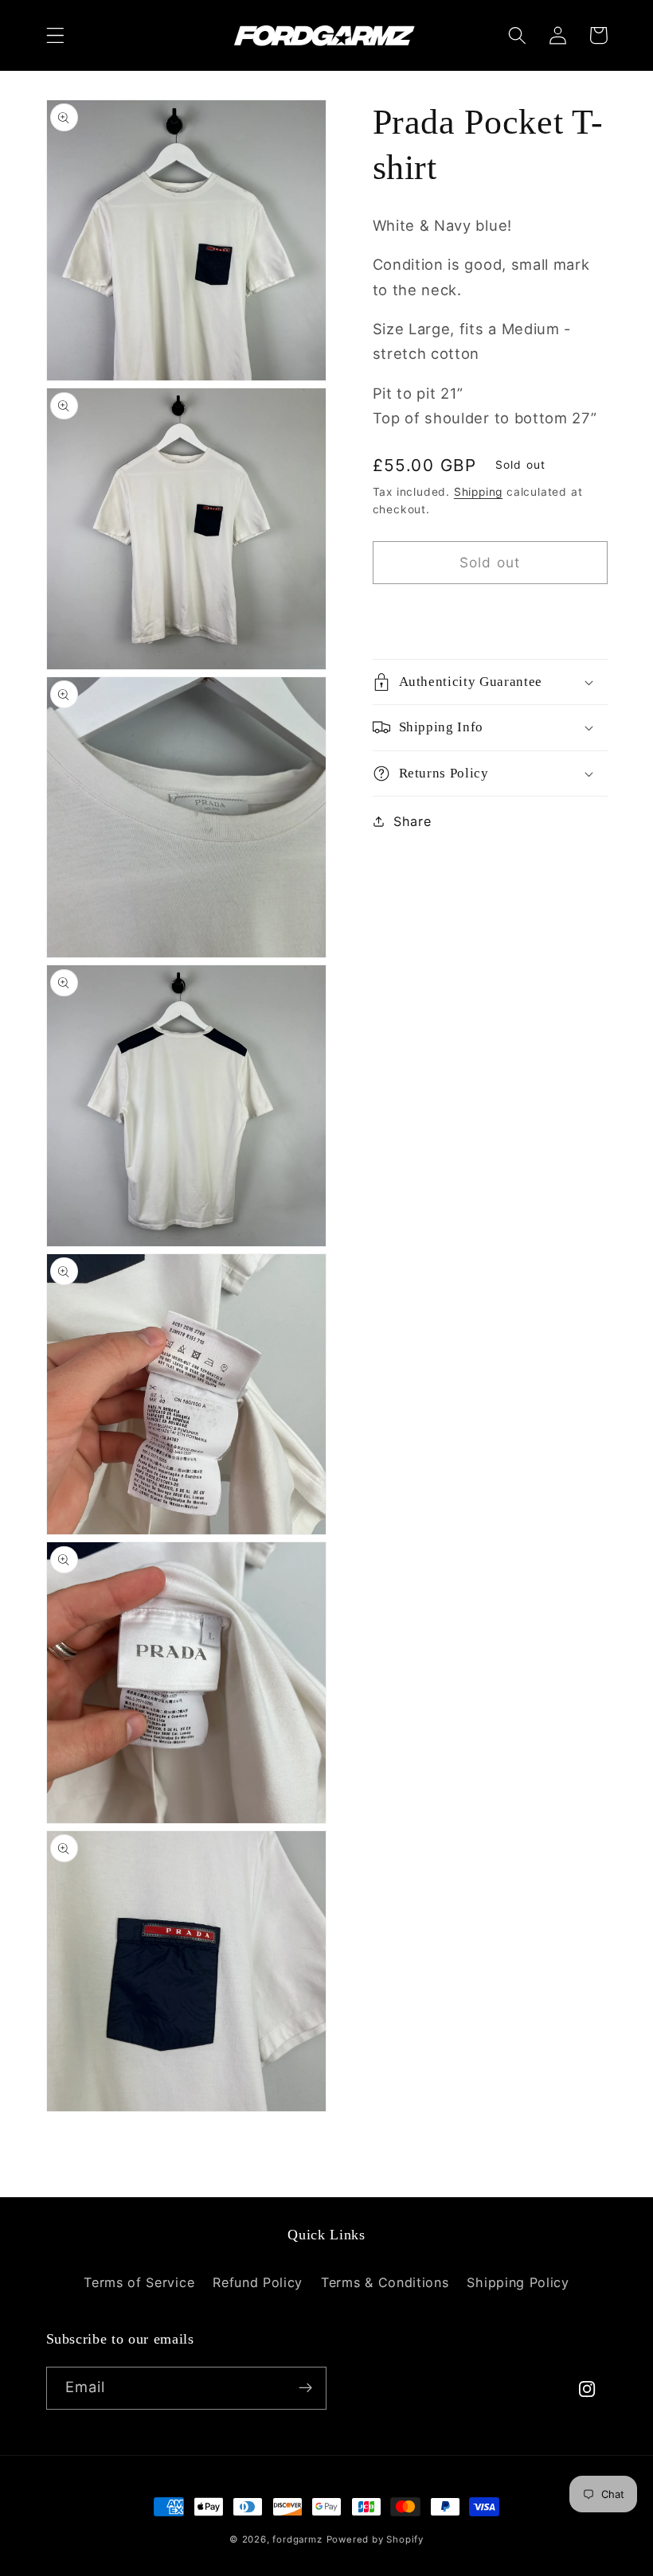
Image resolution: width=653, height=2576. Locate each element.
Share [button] (412, 821)
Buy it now (490, 614)
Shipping (478, 492)
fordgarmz (297, 2539)
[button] (55, 35)
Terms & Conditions (385, 2282)
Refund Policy (258, 2282)
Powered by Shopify (375, 2539)
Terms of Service (139, 2282)
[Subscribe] (305, 2388)
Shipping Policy (518, 2282)
